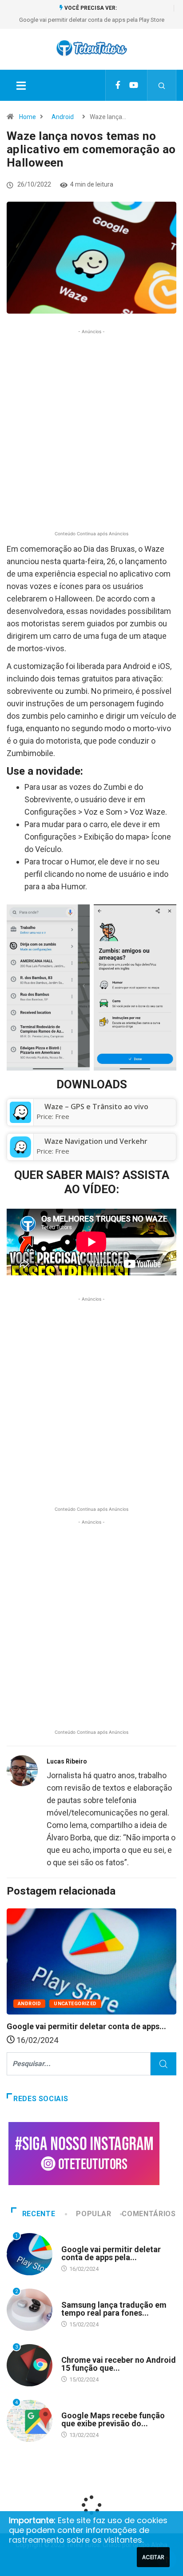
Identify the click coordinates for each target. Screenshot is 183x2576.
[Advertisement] (91, 437)
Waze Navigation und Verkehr (96, 1141)
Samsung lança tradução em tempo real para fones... (114, 2309)
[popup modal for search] (162, 85)
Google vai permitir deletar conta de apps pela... (111, 2253)
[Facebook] (118, 85)
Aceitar (153, 2557)
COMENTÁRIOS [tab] (149, 2214)
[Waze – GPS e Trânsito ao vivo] (20, 1112)
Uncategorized (75, 2004)
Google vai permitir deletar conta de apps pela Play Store (92, 20)
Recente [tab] (39, 2214)
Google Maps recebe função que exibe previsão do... (113, 2419)
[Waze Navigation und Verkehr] (20, 1147)
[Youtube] (134, 85)
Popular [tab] (93, 2214)
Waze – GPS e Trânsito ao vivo (96, 1107)
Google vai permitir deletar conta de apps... (86, 2026)
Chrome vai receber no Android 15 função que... (119, 2364)
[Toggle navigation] (21, 85)
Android (63, 117)
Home (28, 117)
